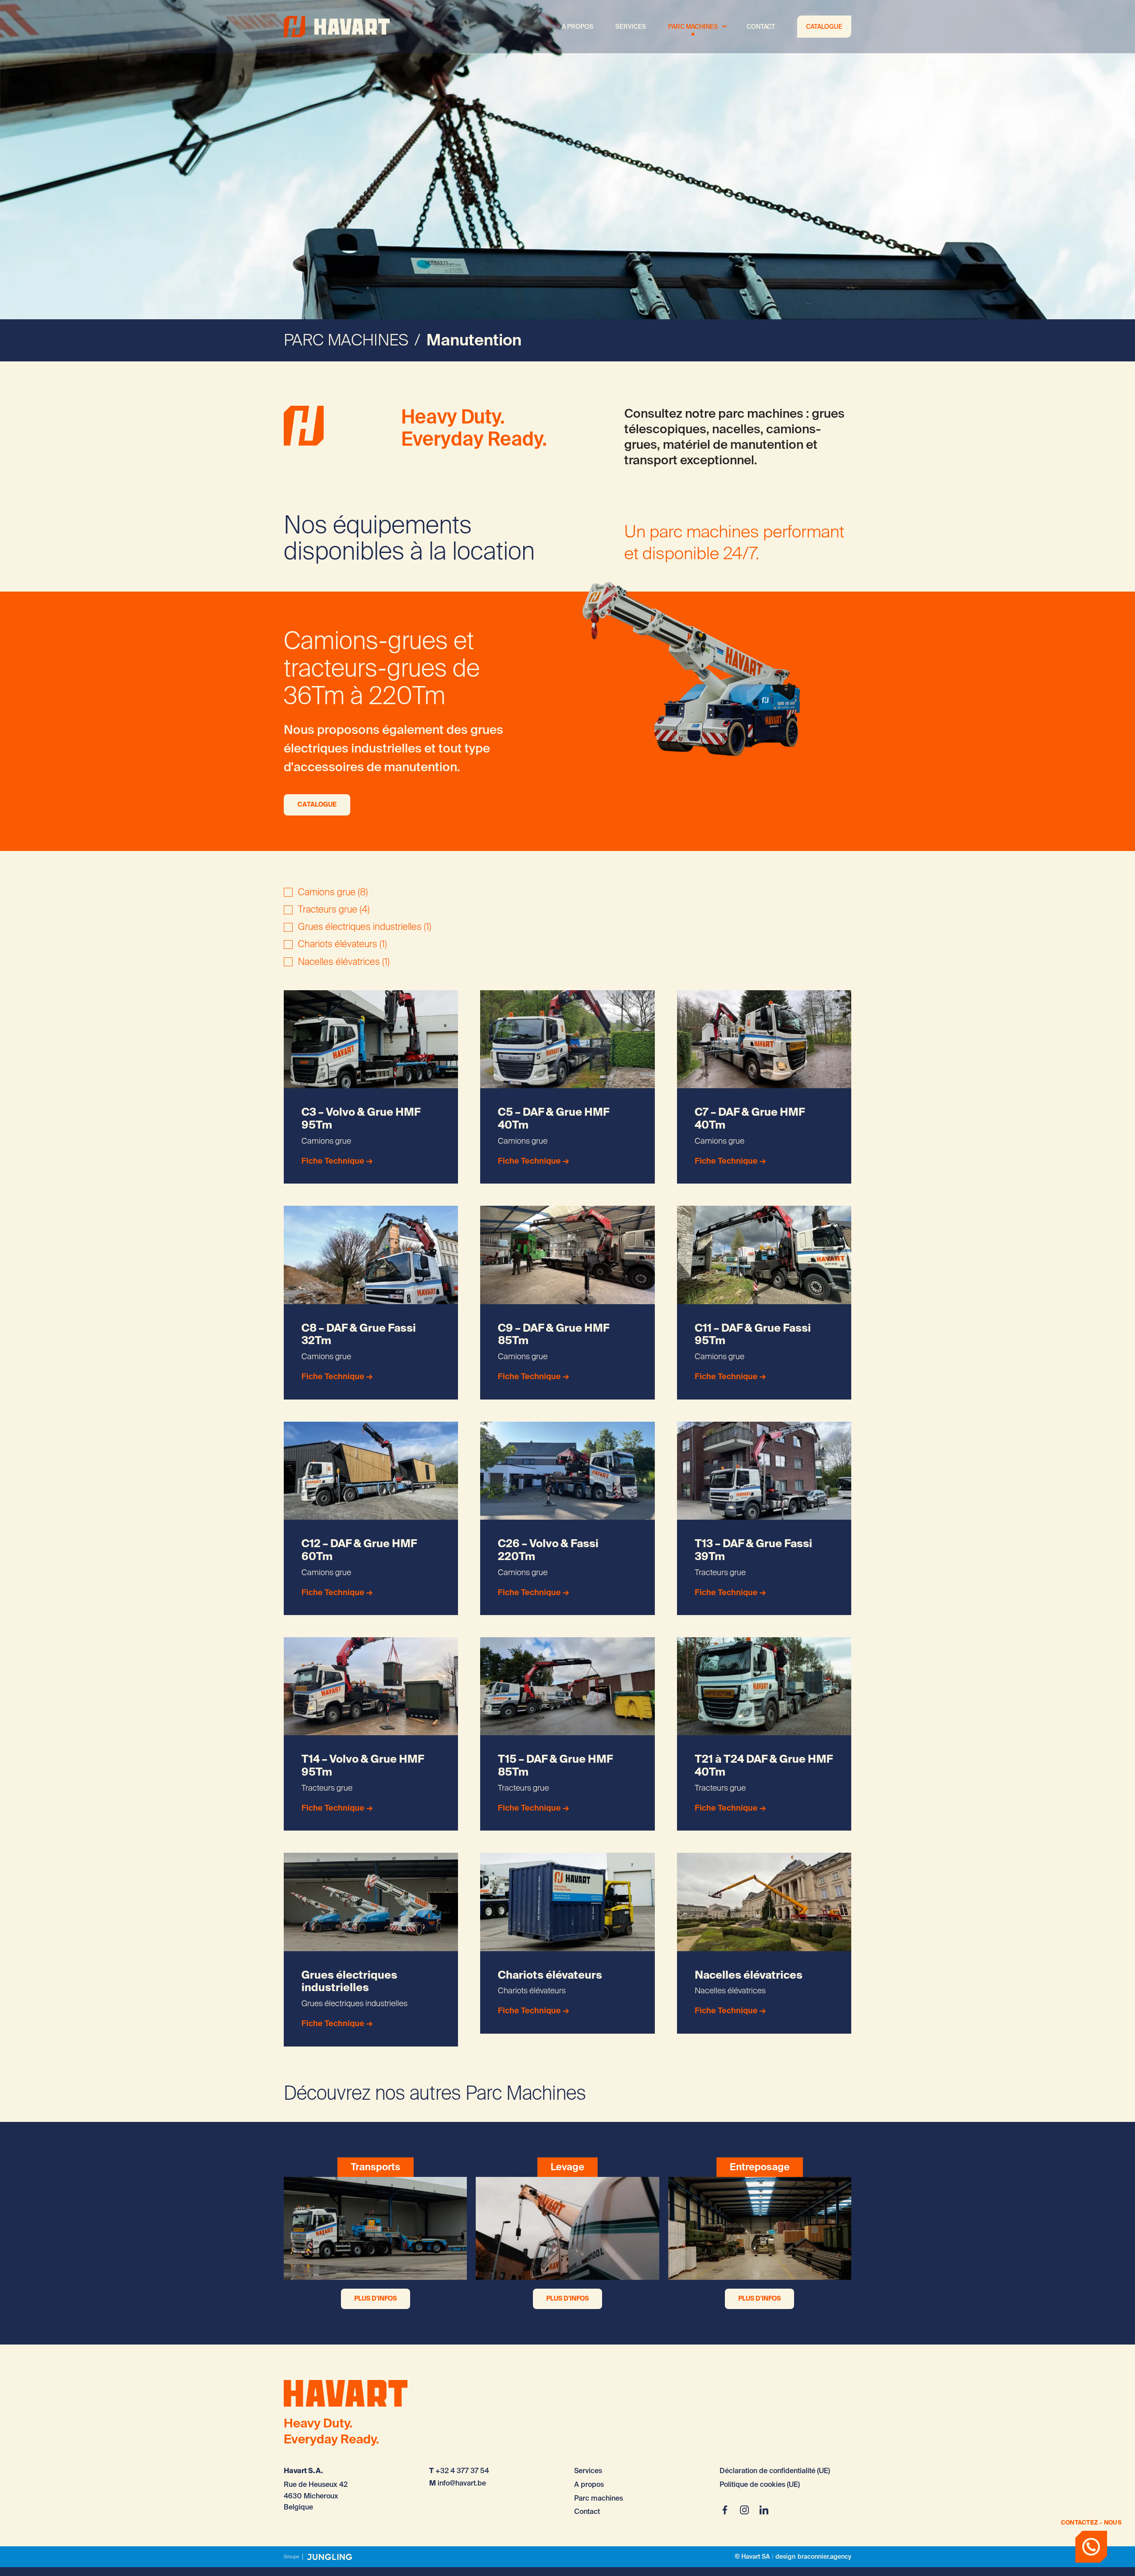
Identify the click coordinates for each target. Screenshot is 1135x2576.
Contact (761, 27)
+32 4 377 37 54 (462, 2471)
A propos (577, 27)
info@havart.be (462, 2483)
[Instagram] (744, 2510)
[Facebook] (725, 2510)
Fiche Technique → (337, 1161)
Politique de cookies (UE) (760, 2484)
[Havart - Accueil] (337, 27)
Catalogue (824, 27)
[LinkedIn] (764, 2510)
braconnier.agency (824, 2557)
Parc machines (693, 27)
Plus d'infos (376, 2298)
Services (631, 27)
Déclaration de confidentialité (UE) (775, 2471)
